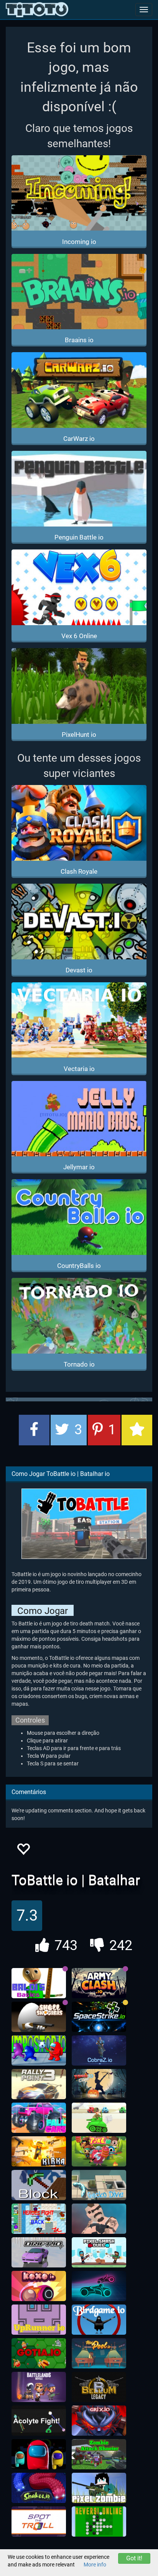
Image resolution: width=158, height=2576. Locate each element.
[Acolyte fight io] (39, 2421)
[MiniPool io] (99, 2353)
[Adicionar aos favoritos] (137, 1430)
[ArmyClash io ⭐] (99, 1983)
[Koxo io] (39, 2286)
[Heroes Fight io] (39, 2219)
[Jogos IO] (37, 10)
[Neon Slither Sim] (99, 2286)
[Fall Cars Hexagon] (39, 2118)
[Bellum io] (99, 2387)
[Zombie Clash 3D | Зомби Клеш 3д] (99, 2084)
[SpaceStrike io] (99, 2017)
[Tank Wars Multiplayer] (99, 2118)
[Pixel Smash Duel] (99, 2253)
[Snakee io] (39, 2488)
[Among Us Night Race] (39, 2454)
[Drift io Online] (39, 2253)
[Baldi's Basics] (39, 1983)
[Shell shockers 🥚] (39, 2017)
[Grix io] (99, 2421)
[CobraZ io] (99, 2051)
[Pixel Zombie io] (99, 2488)
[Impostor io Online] (39, 2051)
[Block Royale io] (39, 2185)
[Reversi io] (99, 2522)
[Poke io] (99, 2152)
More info (95, 2565)
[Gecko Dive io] (99, 2185)
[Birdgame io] (99, 2320)
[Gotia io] (39, 2353)
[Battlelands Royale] (39, 2387)
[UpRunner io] (39, 2320)
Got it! (134, 2558)
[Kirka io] (39, 2152)
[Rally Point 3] (39, 2084)
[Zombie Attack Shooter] (99, 2454)
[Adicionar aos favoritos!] (23, 1851)
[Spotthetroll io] (39, 2522)
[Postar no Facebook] (34, 1430)
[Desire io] (99, 2219)
